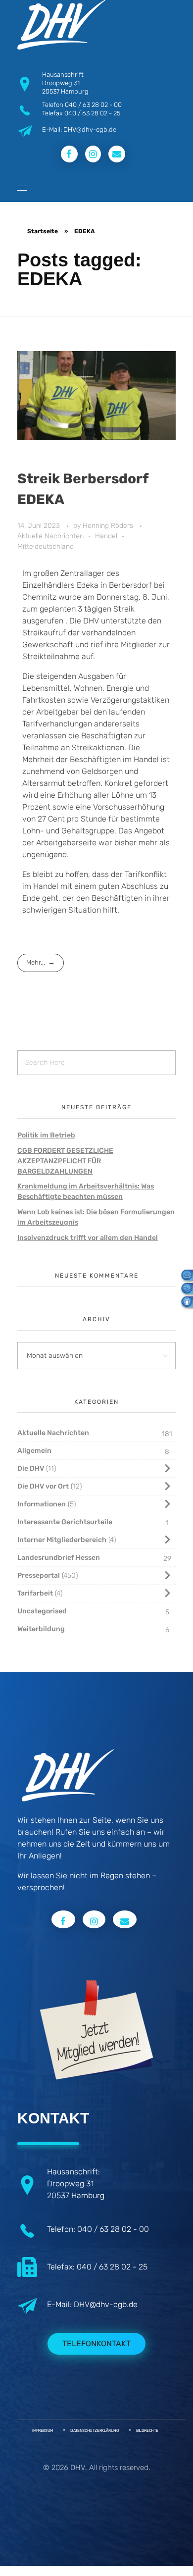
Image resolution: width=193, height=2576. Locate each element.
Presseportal (39, 1575)
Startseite (43, 231)
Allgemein (34, 1451)
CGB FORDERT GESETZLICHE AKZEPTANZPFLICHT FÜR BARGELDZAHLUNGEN (65, 1161)
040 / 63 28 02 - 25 (92, 113)
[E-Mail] (184, 1274)
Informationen (42, 1504)
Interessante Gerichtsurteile (65, 1522)
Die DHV (31, 1468)
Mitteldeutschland (46, 546)
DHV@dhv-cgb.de (106, 2304)
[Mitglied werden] (184, 1301)
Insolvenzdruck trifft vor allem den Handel (88, 1238)
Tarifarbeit (35, 1593)
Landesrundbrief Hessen (59, 1558)
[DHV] (61, 25)
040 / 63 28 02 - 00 (93, 105)
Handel (106, 536)
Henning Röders (109, 526)
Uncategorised (42, 1611)
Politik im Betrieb (46, 1135)
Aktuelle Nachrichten (50, 536)
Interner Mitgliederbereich (62, 1540)
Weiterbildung (41, 1629)
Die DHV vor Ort (43, 1486)
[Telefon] (184, 1288)
